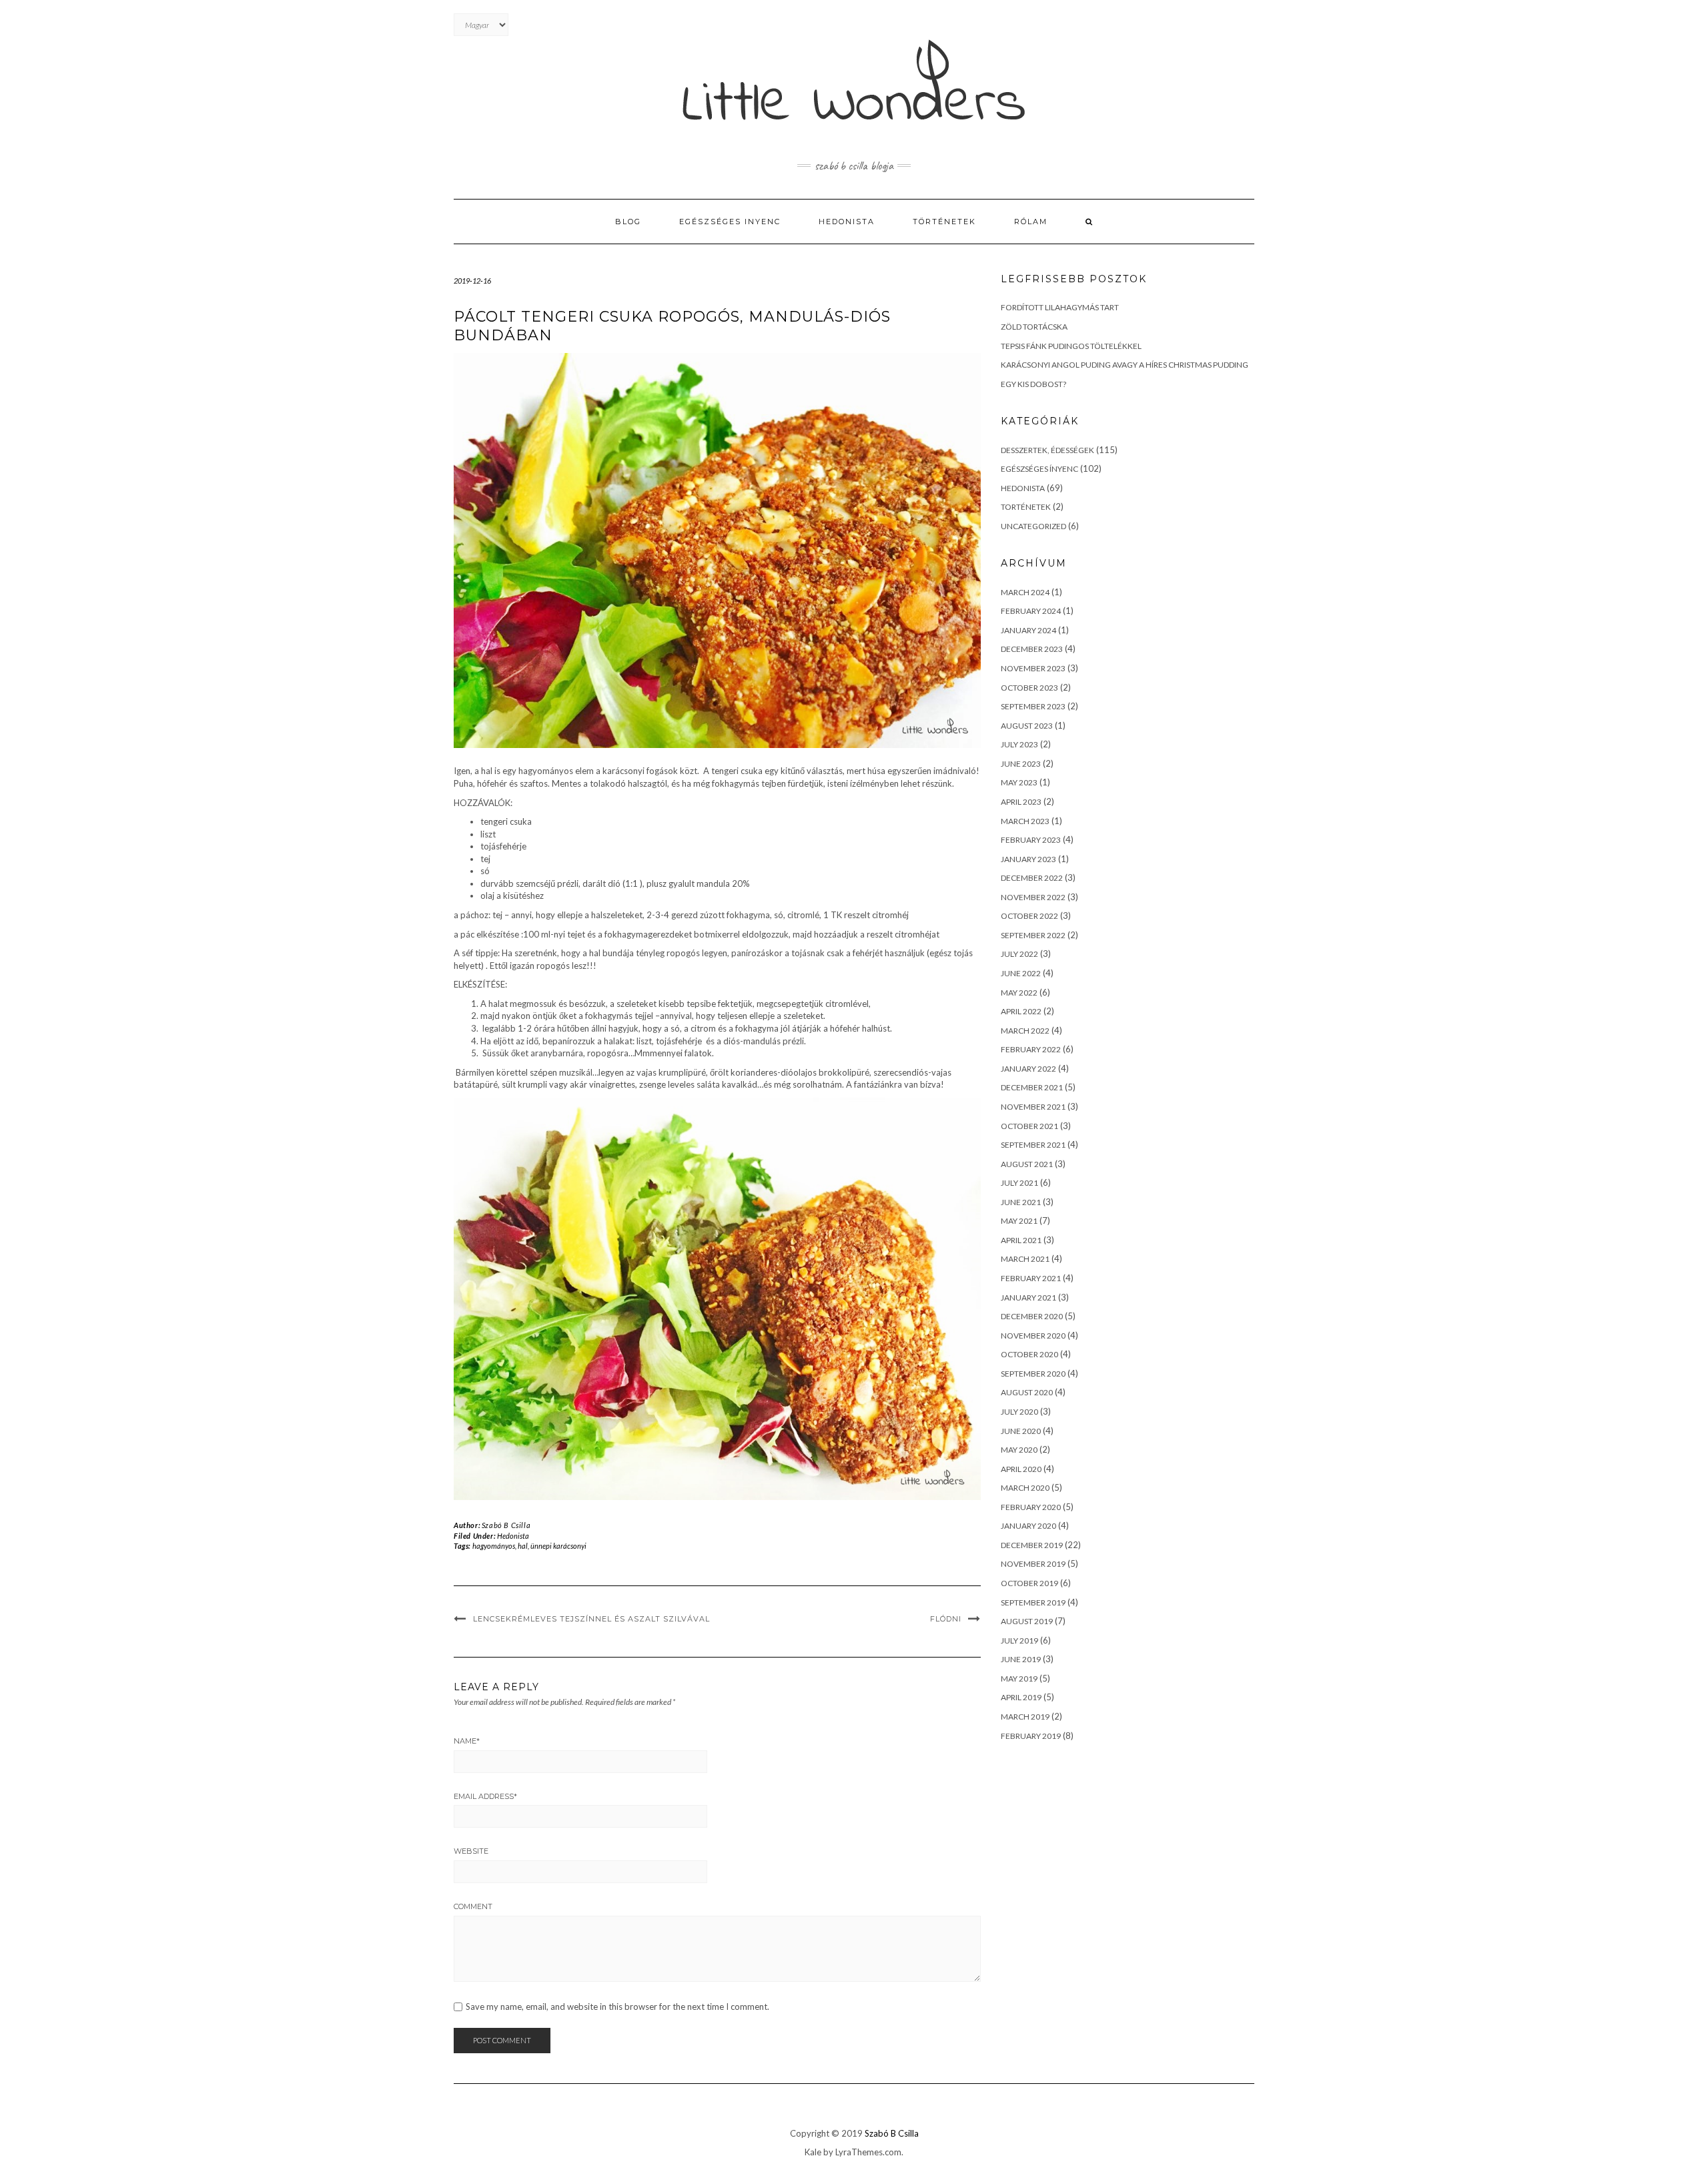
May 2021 (1019, 1221)
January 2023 (1028, 859)
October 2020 (1029, 1354)
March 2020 (1025, 1488)
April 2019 (1021, 1697)
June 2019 (1021, 1659)
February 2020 (1031, 1507)
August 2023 (1027, 726)
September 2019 (1033, 1602)
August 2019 (1027, 1621)
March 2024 (1025, 592)
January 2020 (1028, 1526)
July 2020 (1019, 1412)
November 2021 (1033, 1107)
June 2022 (1021, 973)
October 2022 (1029, 916)
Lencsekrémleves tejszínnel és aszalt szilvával (591, 1619)
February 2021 (1031, 1278)
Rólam (1031, 222)
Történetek (944, 222)
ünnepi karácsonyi (558, 1546)
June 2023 (1021, 764)
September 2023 (1033, 706)
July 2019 (1019, 1641)
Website (471, 1851)
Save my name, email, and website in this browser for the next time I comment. (617, 2007)
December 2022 (1032, 878)
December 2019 (1032, 1545)
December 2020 (1032, 1316)
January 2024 (1028, 630)
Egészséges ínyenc (1039, 469)
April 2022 (1021, 1011)
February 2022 (1031, 1049)
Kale (813, 2152)
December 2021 (1032, 1087)
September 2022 (1033, 935)
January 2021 (1028, 1298)
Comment (473, 1906)
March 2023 (1025, 821)
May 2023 (1019, 782)
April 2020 (1021, 1469)
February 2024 (1031, 611)
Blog (628, 222)
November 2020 (1033, 1336)
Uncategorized (1033, 526)
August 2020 (1027, 1392)
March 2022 (1025, 1031)
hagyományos (494, 1546)
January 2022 (1028, 1069)
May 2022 (1019, 993)
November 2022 (1033, 897)
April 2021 (1021, 1240)
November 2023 (1033, 668)
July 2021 (1019, 1183)
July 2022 (1019, 954)
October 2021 (1029, 1126)
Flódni (946, 1619)
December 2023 (1032, 649)
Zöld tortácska (1034, 327)
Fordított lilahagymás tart (1060, 307)
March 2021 (1025, 1259)
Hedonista (847, 222)
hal (523, 1546)
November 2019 (1033, 1564)
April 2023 (1021, 802)
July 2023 (1019, 744)
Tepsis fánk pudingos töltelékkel (1071, 346)
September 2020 (1033, 1374)
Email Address (485, 1796)
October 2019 (1029, 1583)
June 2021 (1021, 1202)
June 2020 (1021, 1431)
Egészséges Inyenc (730, 222)
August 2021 (1027, 1164)
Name (467, 1741)
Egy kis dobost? (1033, 384)
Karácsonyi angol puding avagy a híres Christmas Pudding (1125, 365)
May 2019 (1019, 1679)
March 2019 (1025, 1717)
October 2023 (1029, 688)
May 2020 (1019, 1450)
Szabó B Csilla (506, 1525)
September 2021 (1033, 1145)
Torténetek (1026, 507)
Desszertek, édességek (1047, 450)
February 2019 (1031, 1736)
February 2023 (1031, 840)
